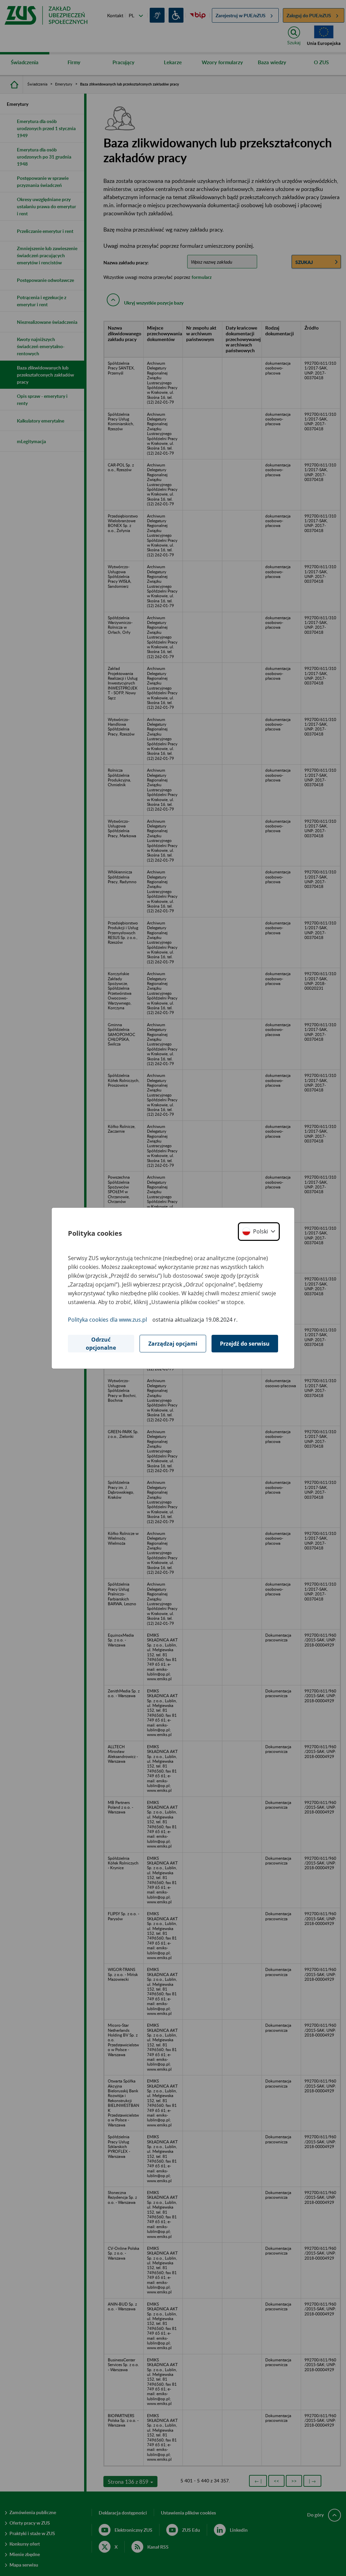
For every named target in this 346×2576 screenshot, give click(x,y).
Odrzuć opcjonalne (101, 1344)
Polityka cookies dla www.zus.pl (107, 1320)
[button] (259, 1232)
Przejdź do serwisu (245, 1344)
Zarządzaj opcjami (173, 1344)
